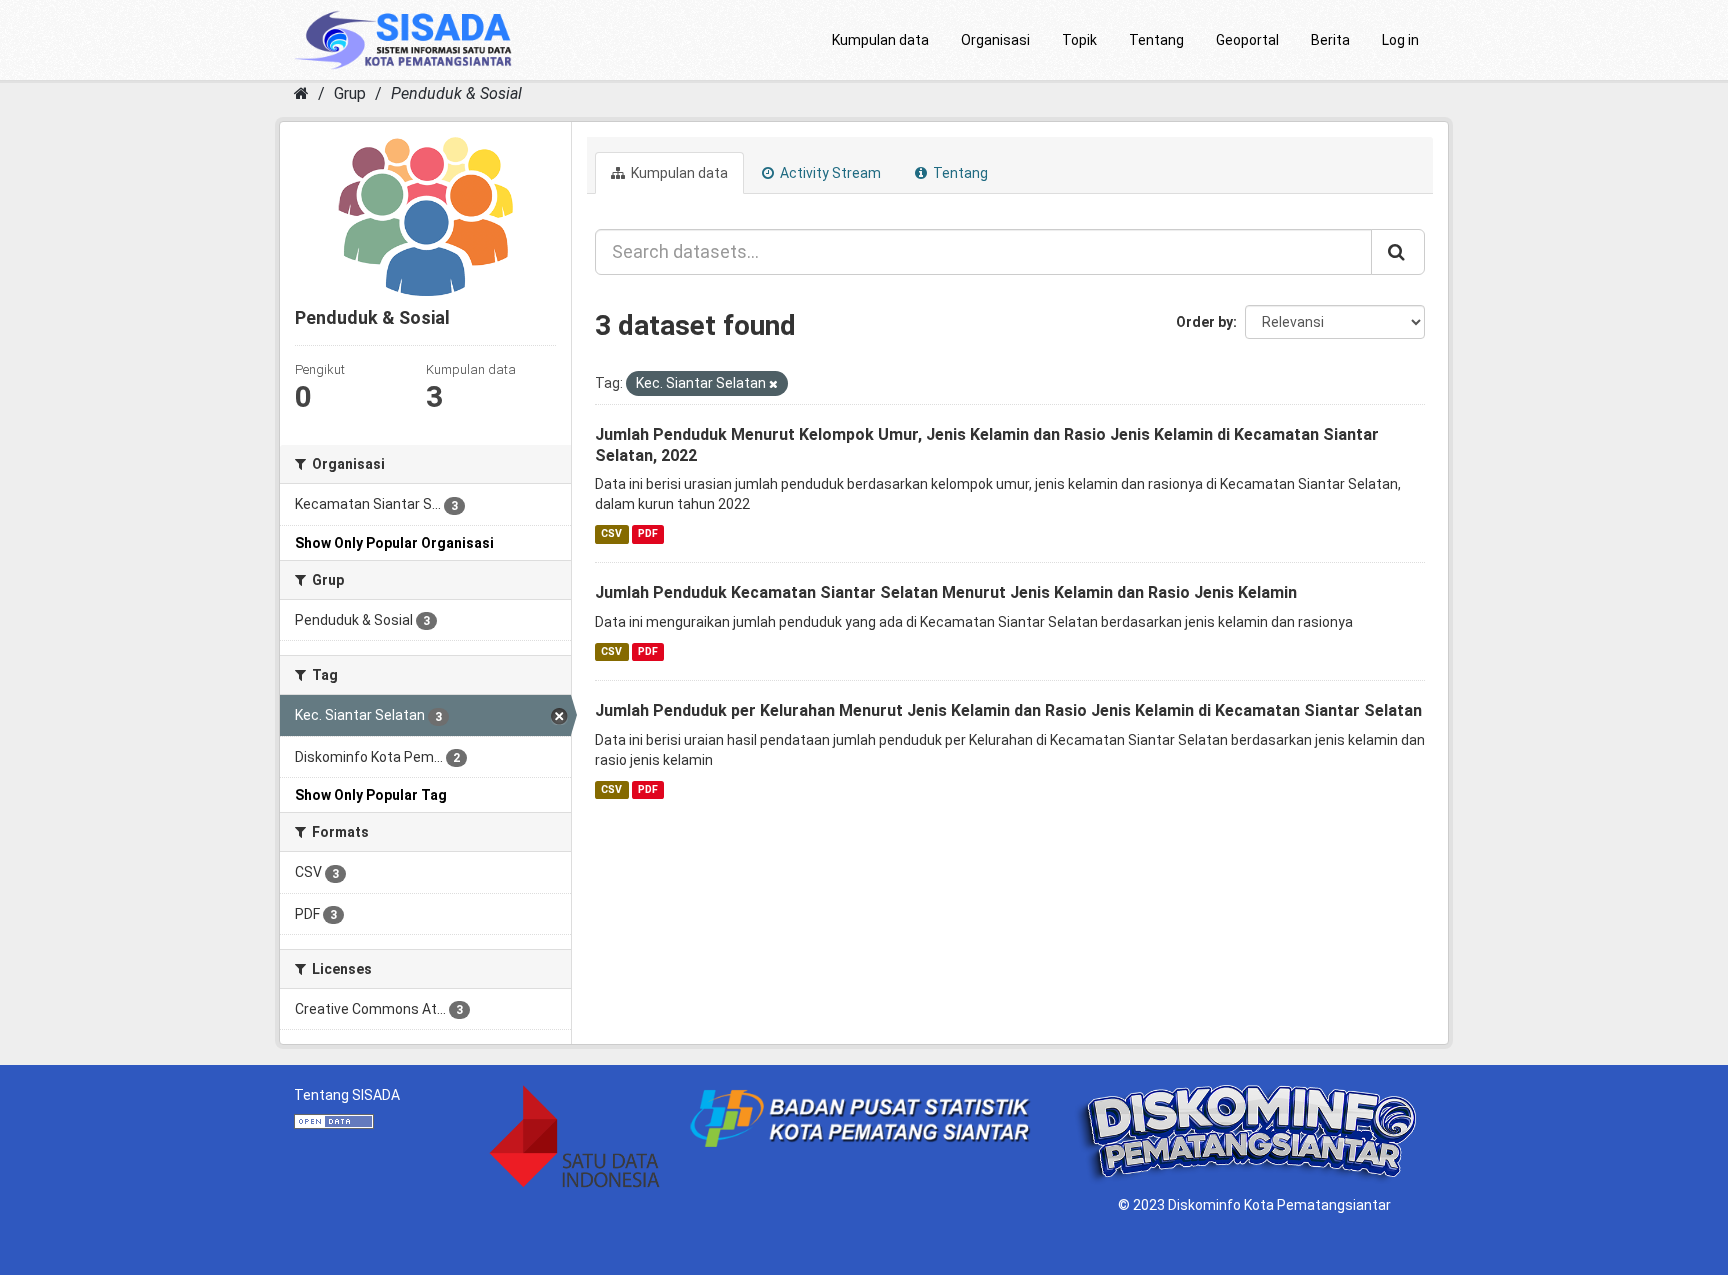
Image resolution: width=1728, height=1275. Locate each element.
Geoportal (1247, 40)
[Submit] (1398, 252)
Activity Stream (829, 173)
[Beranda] (301, 93)
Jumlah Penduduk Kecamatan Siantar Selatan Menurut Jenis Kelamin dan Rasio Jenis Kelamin (946, 592)
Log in (1400, 40)
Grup (350, 93)
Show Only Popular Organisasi (394, 543)
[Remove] (773, 384)
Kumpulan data (880, 40)
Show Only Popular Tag (371, 795)
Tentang (1156, 40)
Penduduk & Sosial (456, 93)
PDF (648, 533)
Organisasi (995, 40)
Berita (1330, 40)
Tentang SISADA (347, 1095)
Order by (1204, 322)
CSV (611, 533)
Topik (1079, 40)
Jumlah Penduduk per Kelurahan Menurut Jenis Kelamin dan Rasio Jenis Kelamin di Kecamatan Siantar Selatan (1008, 710)
